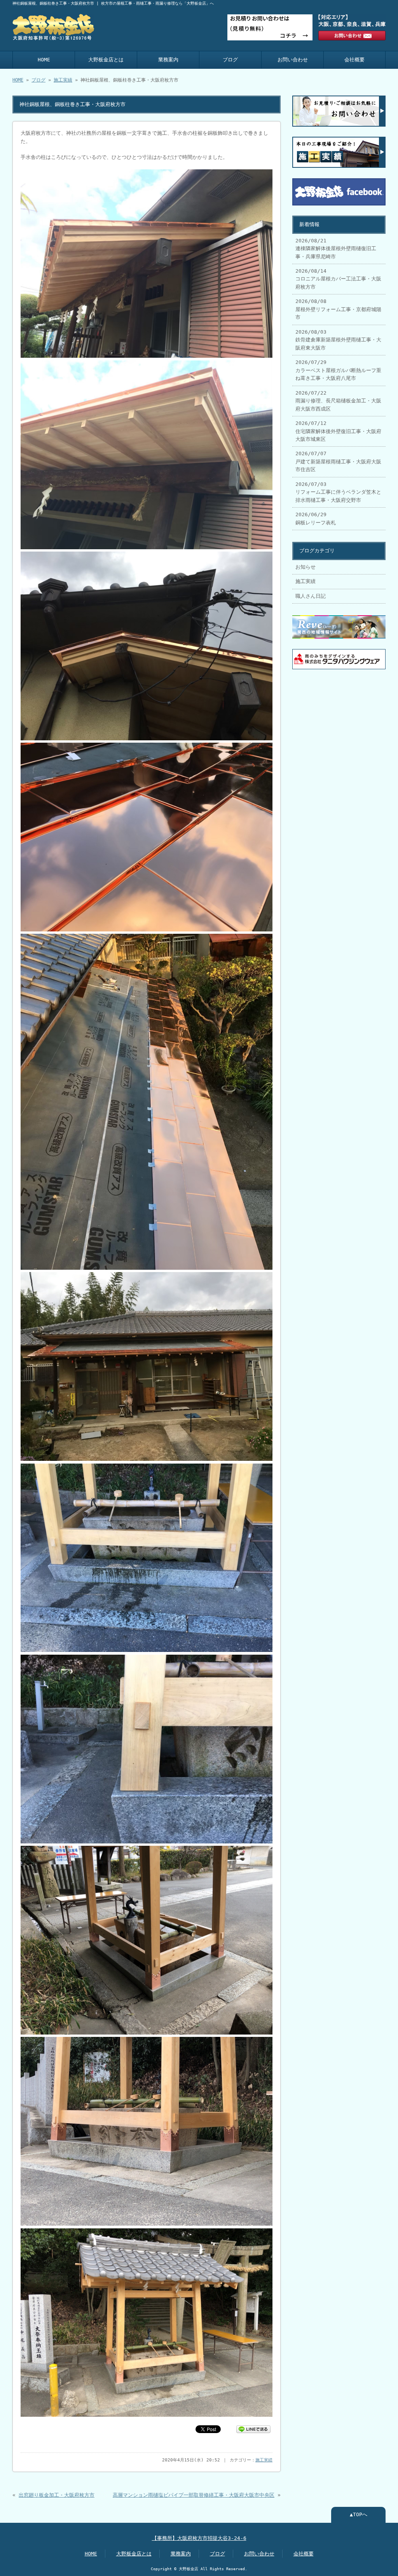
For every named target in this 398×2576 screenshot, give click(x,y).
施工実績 (63, 80)
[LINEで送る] (253, 2429)
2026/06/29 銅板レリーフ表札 (316, 518)
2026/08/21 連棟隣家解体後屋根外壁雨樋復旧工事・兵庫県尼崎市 (336, 249)
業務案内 (168, 60)
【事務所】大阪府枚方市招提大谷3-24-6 (199, 2538)
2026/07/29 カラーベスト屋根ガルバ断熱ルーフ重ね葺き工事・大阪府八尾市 (338, 370)
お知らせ (305, 567)
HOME (44, 60)
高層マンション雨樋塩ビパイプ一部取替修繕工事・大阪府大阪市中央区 (194, 2495)
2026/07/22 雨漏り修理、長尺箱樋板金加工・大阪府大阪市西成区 (338, 401)
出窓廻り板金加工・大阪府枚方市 (57, 2495)
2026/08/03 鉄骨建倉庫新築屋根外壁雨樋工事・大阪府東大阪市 (338, 340)
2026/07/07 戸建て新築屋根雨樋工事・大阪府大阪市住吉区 (338, 461)
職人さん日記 (311, 596)
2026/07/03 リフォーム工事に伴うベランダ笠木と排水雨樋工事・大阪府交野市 (338, 492)
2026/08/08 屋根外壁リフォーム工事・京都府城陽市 (338, 309)
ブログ (230, 60)
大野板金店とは (106, 60)
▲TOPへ (359, 2514)
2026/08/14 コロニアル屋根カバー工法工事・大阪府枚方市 (338, 279)
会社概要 (354, 60)
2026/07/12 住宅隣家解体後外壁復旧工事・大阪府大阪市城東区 (338, 431)
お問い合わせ (293, 60)
